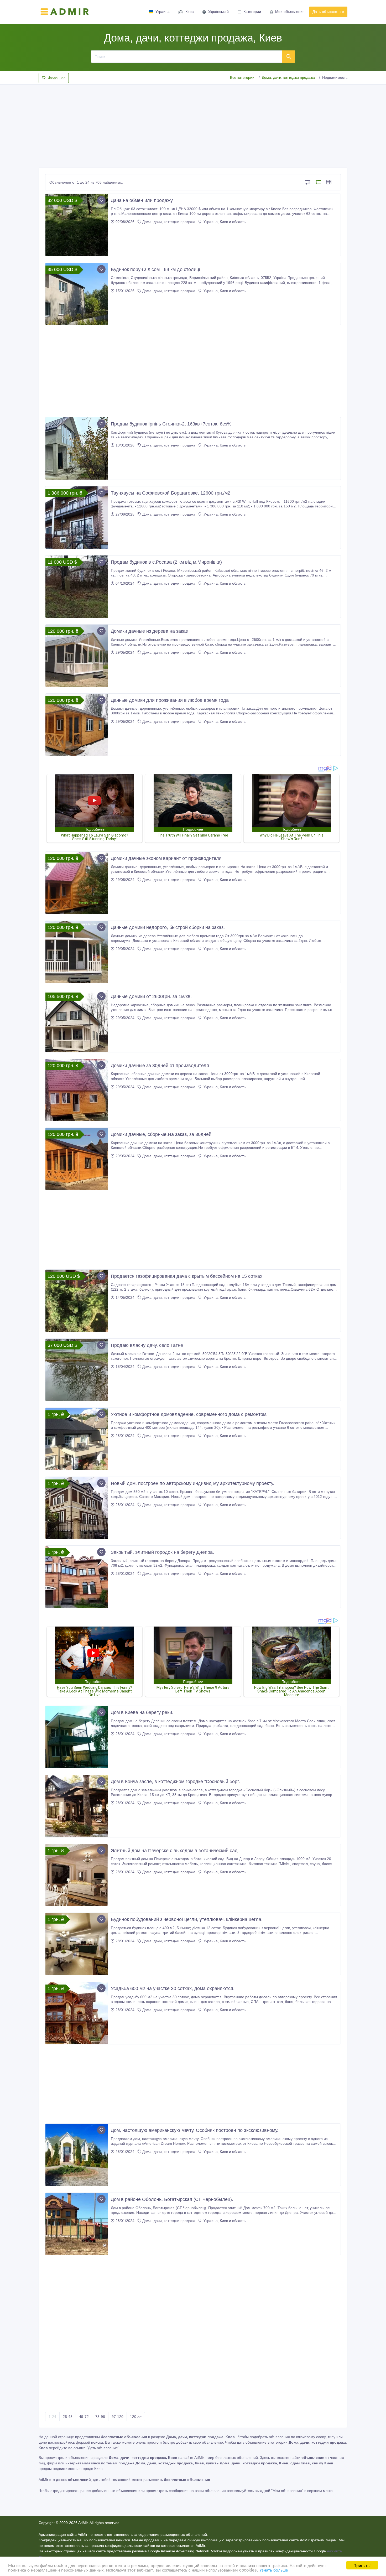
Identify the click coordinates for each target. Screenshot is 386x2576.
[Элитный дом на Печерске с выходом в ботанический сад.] (77, 1875)
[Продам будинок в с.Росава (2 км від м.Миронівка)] (77, 587)
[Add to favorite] (101, 200)
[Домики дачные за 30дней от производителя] (77, 1090)
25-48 (68, 2417)
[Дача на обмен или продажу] (77, 225)
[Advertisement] (193, 124)
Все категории (242, 77)
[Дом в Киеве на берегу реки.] (77, 1737)
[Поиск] (289, 56)
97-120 (118, 2417)
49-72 (84, 2417)
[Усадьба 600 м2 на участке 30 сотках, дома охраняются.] (77, 2013)
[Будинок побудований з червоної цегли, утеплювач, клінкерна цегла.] (77, 1944)
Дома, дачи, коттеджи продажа (288, 77)
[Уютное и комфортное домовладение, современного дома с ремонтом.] (77, 1439)
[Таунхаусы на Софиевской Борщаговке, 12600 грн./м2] (77, 518)
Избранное (56, 78)
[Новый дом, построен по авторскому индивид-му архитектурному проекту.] (77, 1508)
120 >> (136, 2417)
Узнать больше (274, 2570)
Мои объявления (290, 12)
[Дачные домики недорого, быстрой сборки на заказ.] (77, 952)
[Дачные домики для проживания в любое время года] (77, 725)
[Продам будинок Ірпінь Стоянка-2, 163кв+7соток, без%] (77, 448)
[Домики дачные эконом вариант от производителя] (77, 883)
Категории (252, 12)
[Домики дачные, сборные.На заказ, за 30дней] (77, 1159)
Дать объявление (328, 12)
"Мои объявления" (287, 2491)
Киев (189, 12)
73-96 (100, 2417)
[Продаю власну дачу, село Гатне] (77, 1370)
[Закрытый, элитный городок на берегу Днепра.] (77, 1577)
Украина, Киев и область (224, 222)
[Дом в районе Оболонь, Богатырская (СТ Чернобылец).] (77, 2224)
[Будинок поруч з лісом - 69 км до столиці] (77, 294)
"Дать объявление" (103, 2448)
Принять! (362, 2565)
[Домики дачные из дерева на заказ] (77, 656)
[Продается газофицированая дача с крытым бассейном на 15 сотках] (77, 1301)
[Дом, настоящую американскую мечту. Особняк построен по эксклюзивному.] (77, 2155)
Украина (163, 12)
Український (218, 12)
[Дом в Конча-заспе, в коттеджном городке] (77, 1806)
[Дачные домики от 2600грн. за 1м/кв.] (77, 1021)
